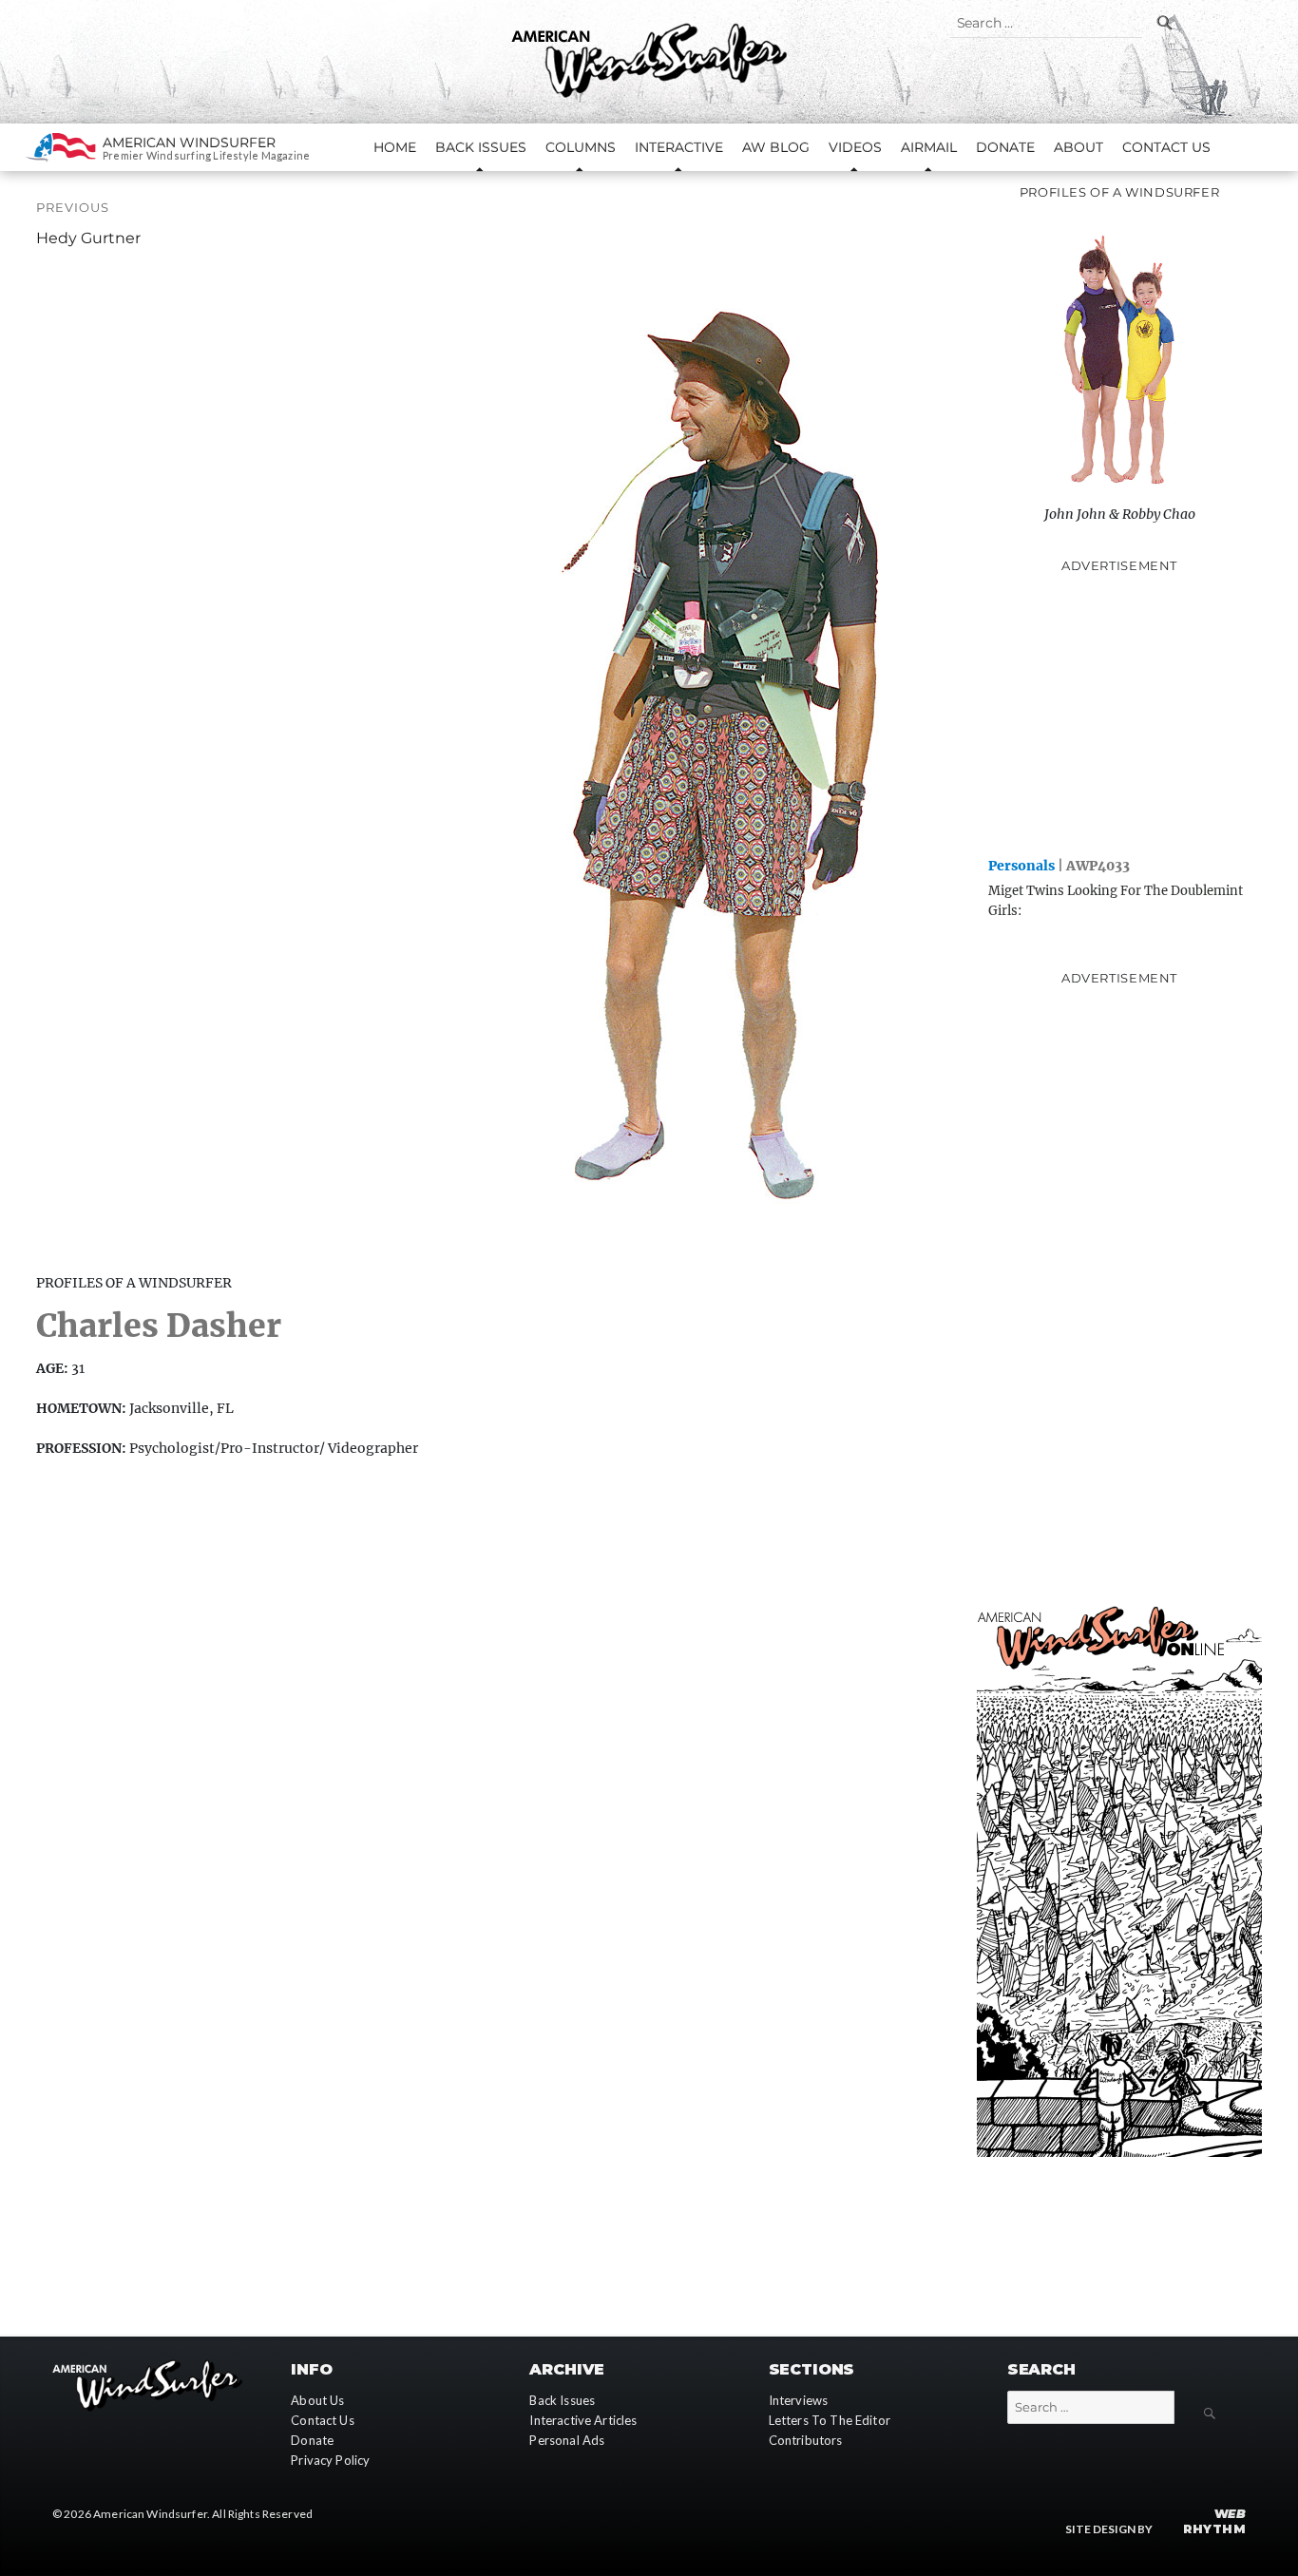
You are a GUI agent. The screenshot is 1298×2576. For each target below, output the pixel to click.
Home (395, 147)
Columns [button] (581, 147)
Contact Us (1166, 147)
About (1078, 147)
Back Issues (562, 2400)
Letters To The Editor (830, 2420)
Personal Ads (567, 2440)
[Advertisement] (1119, 714)
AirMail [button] (929, 147)
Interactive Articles (583, 2420)
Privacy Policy (330, 2460)
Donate (1005, 147)
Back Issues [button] (481, 147)
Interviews (799, 2400)
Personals (1021, 866)
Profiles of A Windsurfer (1120, 192)
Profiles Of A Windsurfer (134, 1283)
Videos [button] (855, 147)
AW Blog (776, 147)
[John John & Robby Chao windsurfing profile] (1119, 351)
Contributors (806, 2440)
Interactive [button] (679, 147)
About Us (317, 2400)
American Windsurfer (189, 143)
